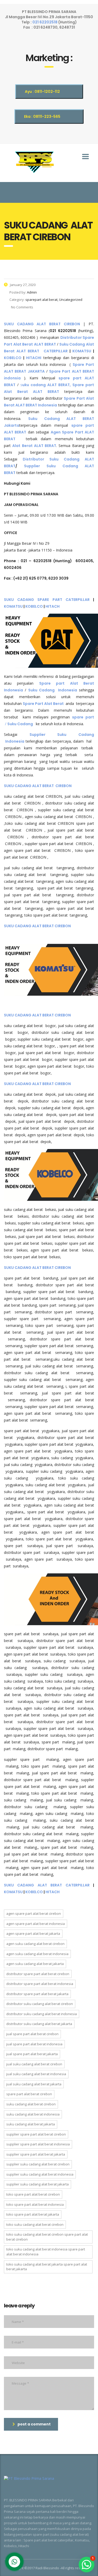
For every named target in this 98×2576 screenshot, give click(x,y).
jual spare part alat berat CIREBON (32, 2034)
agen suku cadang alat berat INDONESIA (37, 1954)
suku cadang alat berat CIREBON (31, 2104)
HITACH (53, 606)
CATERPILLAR (56, 351)
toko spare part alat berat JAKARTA (33, 2214)
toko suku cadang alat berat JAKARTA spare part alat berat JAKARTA (47, 2267)
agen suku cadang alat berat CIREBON (35, 1944)
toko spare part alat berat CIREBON (33, 2194)
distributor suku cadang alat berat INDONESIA (42, 2014)
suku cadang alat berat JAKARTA (31, 2124)
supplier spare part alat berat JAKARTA (36, 2154)
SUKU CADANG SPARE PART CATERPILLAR (47, 600)
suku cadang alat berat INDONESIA (33, 2114)
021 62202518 (45, 22)
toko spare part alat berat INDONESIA (35, 2204)
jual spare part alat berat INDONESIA (34, 2044)
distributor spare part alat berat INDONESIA (40, 1984)
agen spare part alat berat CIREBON (34, 1913)
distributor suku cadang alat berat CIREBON (40, 2004)
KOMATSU (83, 351)
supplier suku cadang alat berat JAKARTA (38, 2184)
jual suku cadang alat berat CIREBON (34, 2064)
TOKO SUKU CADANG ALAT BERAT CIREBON (35, 2224)
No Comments (22, 307)
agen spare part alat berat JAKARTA (33, 1933)
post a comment (34, 2424)
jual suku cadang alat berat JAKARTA (34, 2084)
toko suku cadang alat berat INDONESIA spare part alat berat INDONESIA (46, 2252)
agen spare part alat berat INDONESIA (36, 1924)
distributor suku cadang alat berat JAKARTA (39, 2024)
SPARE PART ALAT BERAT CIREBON (29, 2094)
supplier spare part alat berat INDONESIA (38, 2144)
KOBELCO (13, 358)
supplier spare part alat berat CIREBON (36, 2134)
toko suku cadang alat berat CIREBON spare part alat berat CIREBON (47, 2237)
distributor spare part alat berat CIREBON (38, 1974)
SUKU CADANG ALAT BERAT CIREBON (42, 324)
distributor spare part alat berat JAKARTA (37, 1994)
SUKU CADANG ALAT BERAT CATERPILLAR (47, 1885)
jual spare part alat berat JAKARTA (32, 2054)
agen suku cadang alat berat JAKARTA (35, 1964)
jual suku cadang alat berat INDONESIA (36, 2074)
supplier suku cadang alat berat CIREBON (38, 2164)
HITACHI (34, 358)
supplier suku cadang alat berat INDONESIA (40, 2174)
